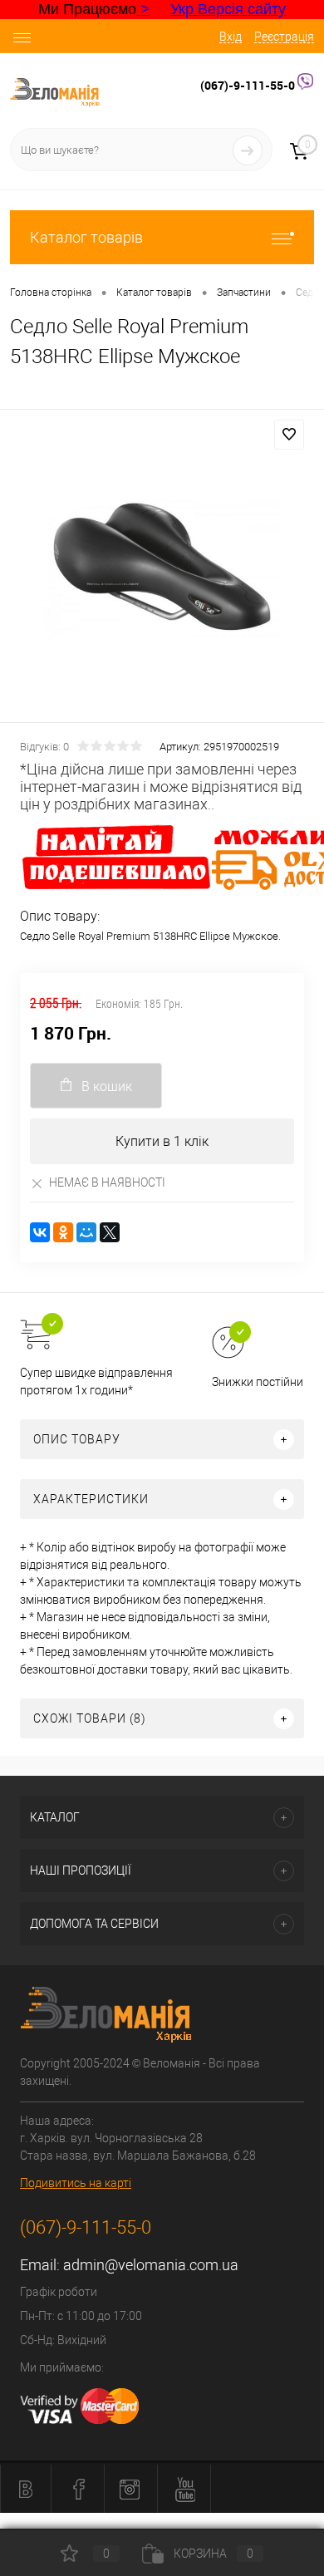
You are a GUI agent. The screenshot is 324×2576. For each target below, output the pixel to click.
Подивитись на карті (76, 2183)
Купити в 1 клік (162, 1141)
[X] (110, 1232)
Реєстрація (284, 37)
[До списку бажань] (289, 435)
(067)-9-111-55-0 (249, 85)
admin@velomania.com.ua (151, 2265)
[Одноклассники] (63, 1232)
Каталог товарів (86, 237)
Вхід (231, 37)
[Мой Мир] (86, 1232)
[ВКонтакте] (40, 1232)
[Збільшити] (162, 568)
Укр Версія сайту (228, 9)
